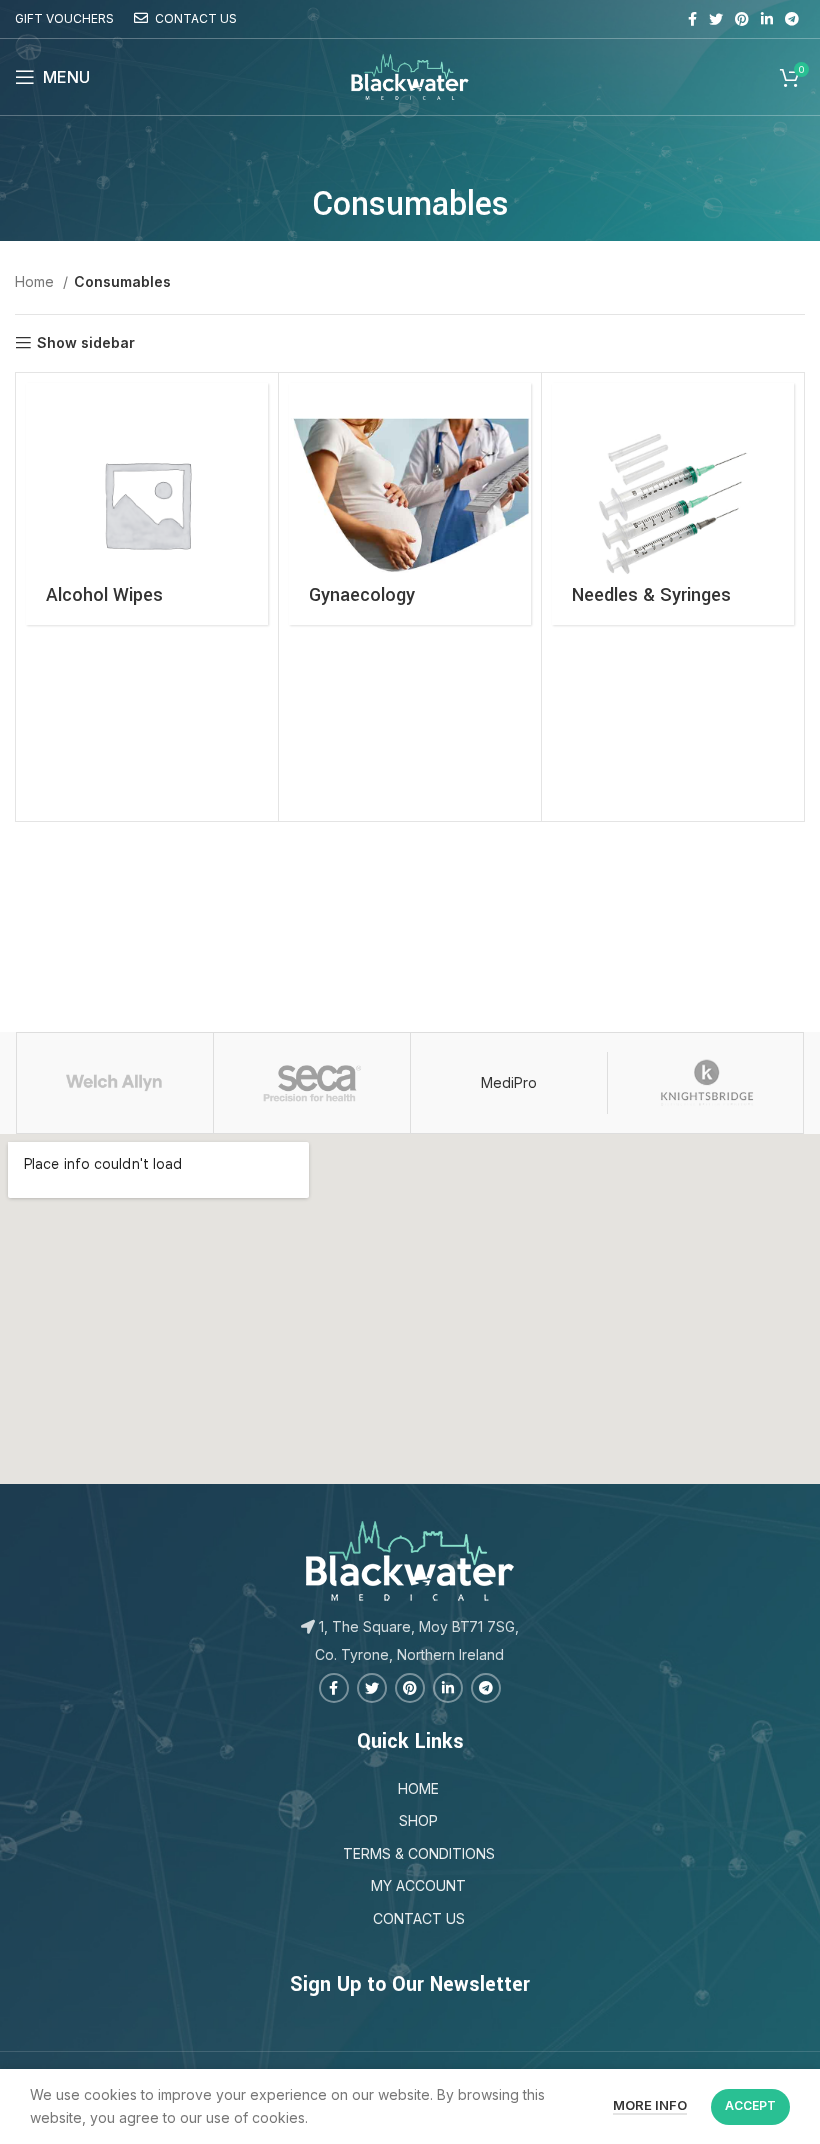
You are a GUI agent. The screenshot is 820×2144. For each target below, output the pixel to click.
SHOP (418, 1820)
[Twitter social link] (716, 19)
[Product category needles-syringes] (673, 504)
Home (36, 281)
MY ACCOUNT (418, 1885)
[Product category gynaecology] (410, 504)
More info (650, 2105)
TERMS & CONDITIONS (419, 1853)
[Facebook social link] (692, 19)
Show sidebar (86, 343)
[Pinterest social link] (742, 19)
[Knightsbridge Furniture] (706, 1083)
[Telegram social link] (792, 19)
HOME (418, 1788)
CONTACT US (419, 1918)
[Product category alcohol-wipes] (147, 504)
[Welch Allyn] (114, 1083)
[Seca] (312, 1083)
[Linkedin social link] (767, 19)
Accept (750, 2105)
